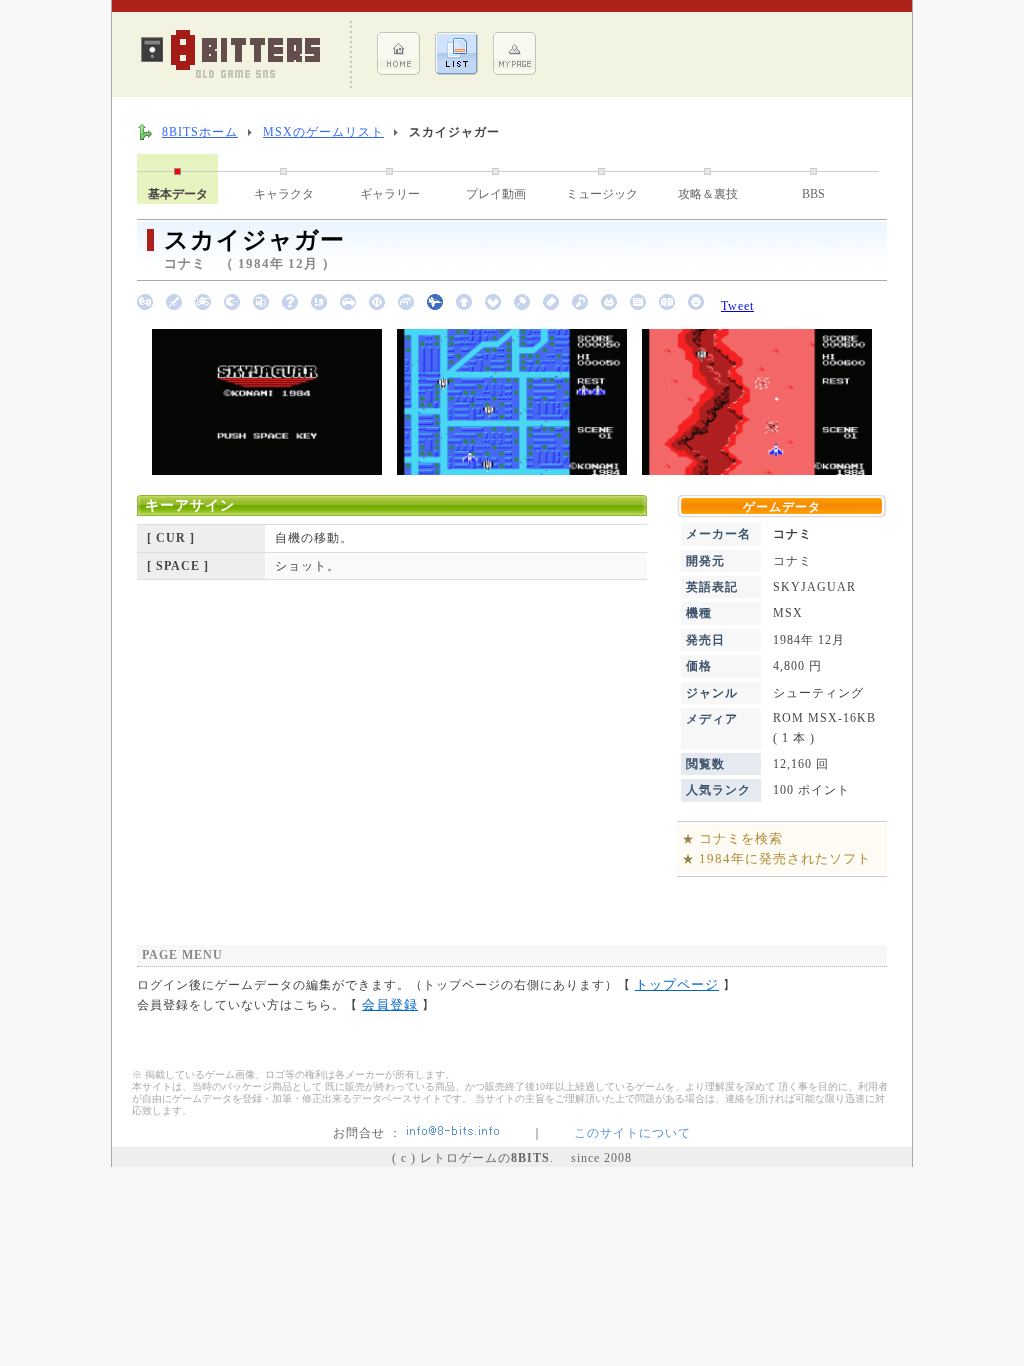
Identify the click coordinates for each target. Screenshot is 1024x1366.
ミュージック (602, 194)
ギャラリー (390, 194)
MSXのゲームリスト (323, 132)
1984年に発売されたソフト (785, 858)
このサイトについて (632, 1133)
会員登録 (390, 1004)
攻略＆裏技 (708, 194)
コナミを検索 (741, 838)
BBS (813, 194)
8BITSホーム (200, 132)
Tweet (737, 306)
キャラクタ (284, 194)
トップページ (677, 984)
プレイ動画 (496, 194)
